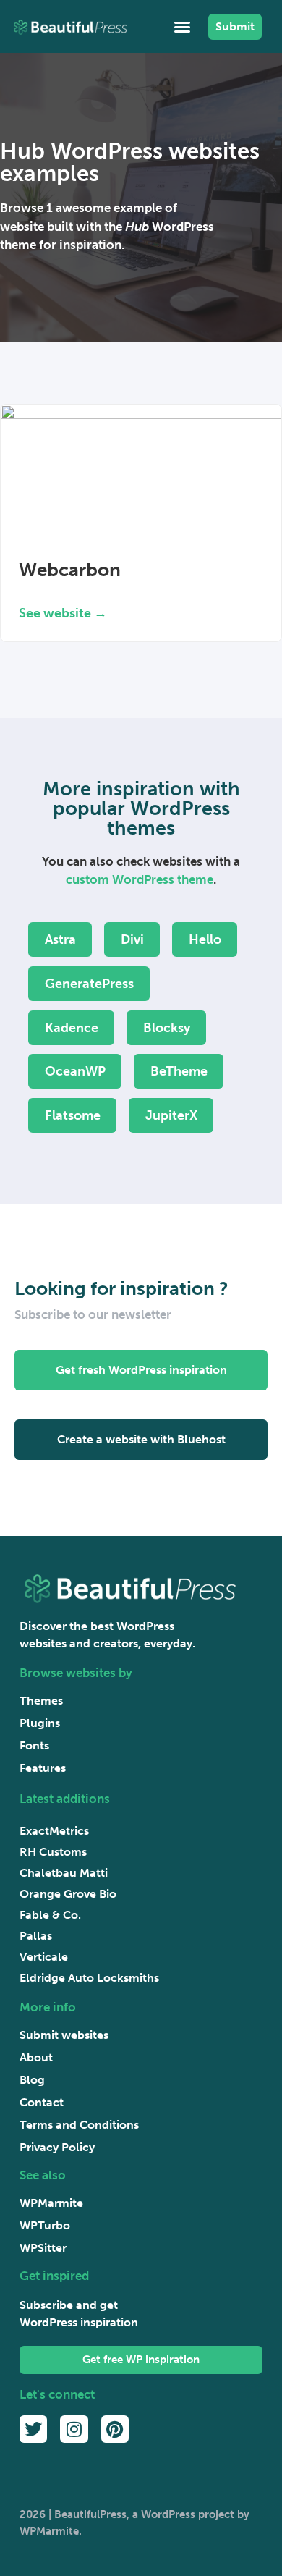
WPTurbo (45, 2225)
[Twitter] (33, 2429)
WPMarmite (51, 2203)
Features (43, 1768)
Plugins (40, 1723)
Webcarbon (70, 570)
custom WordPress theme (140, 879)
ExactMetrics (54, 1831)
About (36, 2057)
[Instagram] (74, 2429)
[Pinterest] (115, 2429)
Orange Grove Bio (68, 1894)
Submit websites (64, 2035)
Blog (32, 2080)
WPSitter (43, 2248)
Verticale (44, 1957)
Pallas (36, 1936)
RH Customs (53, 1852)
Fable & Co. (50, 1915)
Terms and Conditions (79, 2125)
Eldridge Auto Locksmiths (89, 1978)
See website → (63, 613)
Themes (41, 1701)
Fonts (34, 1745)
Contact (42, 2102)
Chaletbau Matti (64, 1873)
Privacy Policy (57, 2147)
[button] (182, 27)
